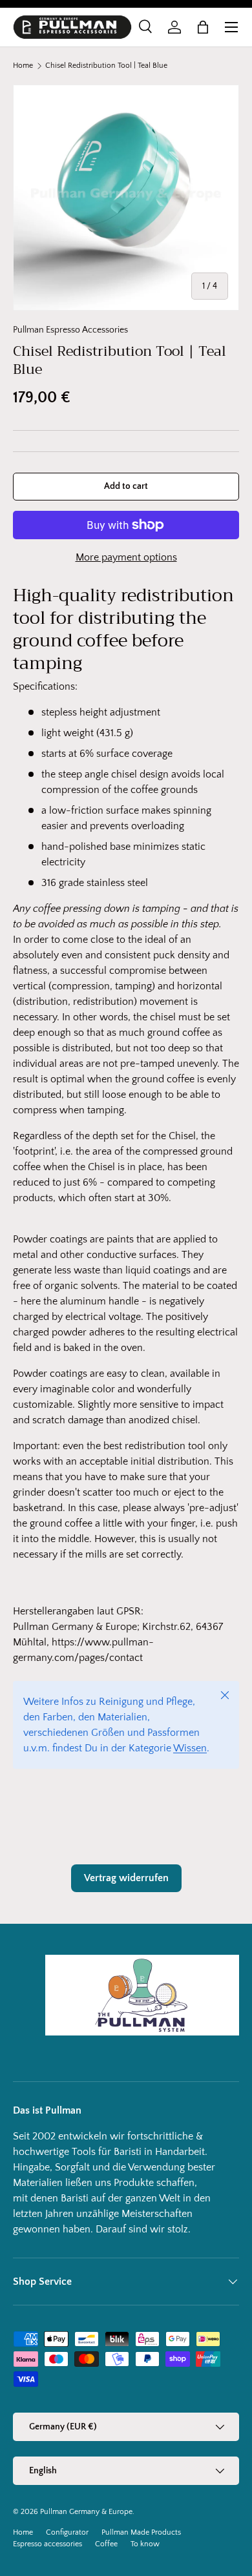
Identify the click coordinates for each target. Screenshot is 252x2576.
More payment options (126, 557)
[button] (203, 27)
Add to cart (126, 486)
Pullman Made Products (141, 2532)
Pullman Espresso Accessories (70, 330)
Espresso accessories (47, 2544)
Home (23, 66)
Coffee (106, 2544)
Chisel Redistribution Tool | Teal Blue (106, 66)
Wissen (190, 1748)
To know (145, 2544)
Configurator (67, 2532)
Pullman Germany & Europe (86, 2512)
